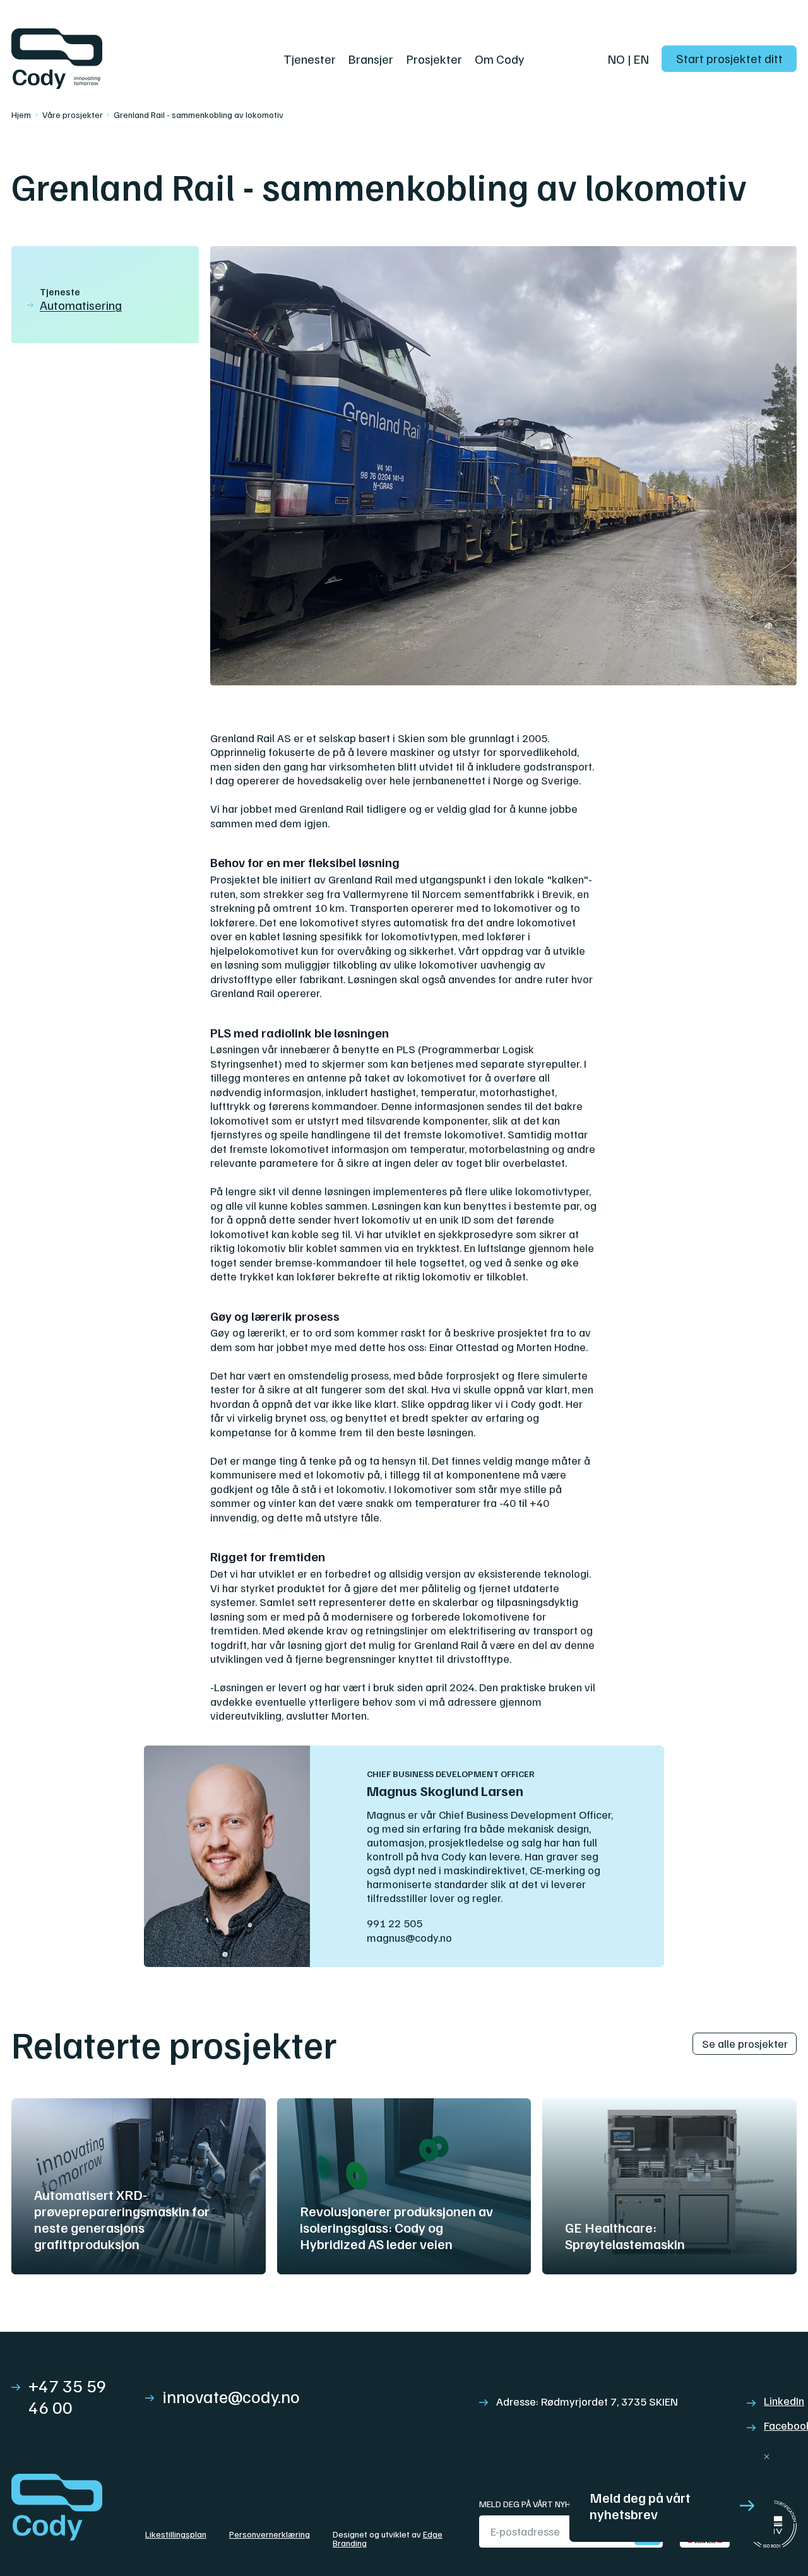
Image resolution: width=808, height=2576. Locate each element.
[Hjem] (147, 59)
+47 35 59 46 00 (68, 2396)
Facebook (780, 2425)
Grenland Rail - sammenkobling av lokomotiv (199, 115)
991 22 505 (395, 1923)
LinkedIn (780, 2401)
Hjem (21, 115)
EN (641, 59)
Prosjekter (434, 59)
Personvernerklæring (270, 2535)
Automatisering (81, 305)
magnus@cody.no (409, 1937)
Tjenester (310, 59)
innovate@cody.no (231, 2396)
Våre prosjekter (73, 115)
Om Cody (500, 59)
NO (616, 59)
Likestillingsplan (176, 2535)
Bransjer (371, 59)
